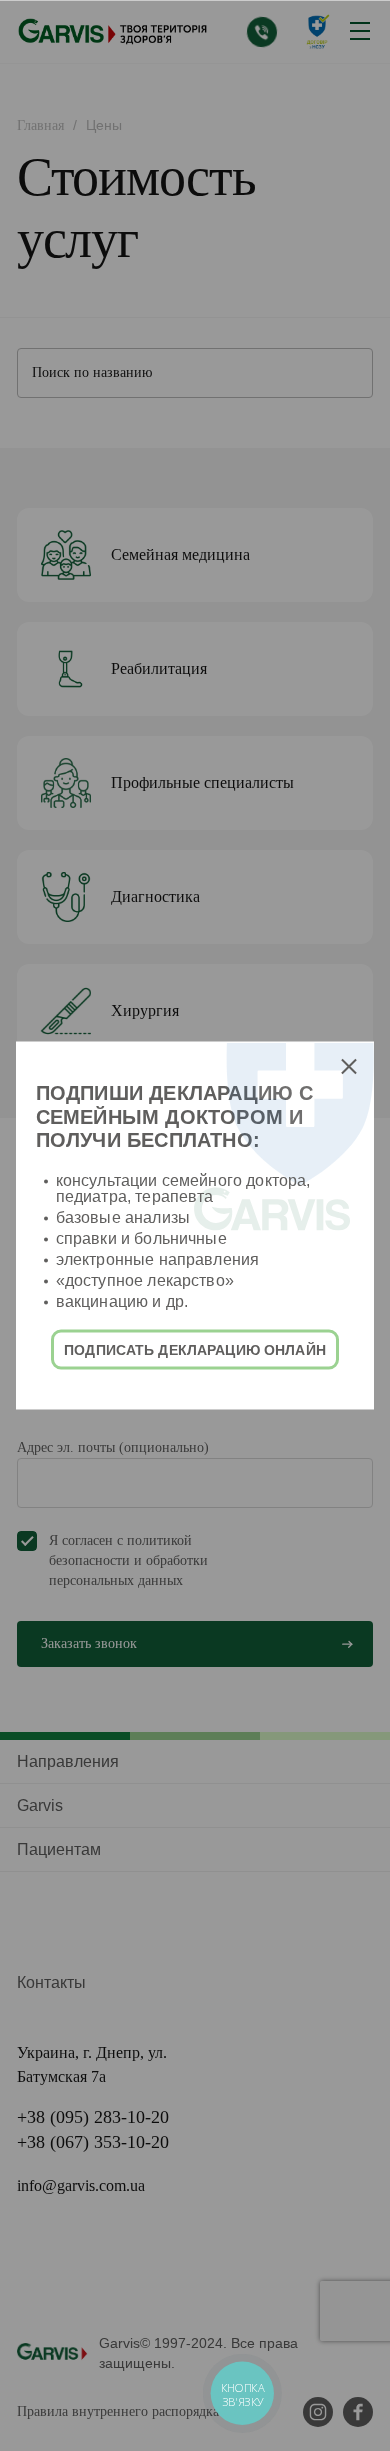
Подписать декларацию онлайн (195, 1349)
